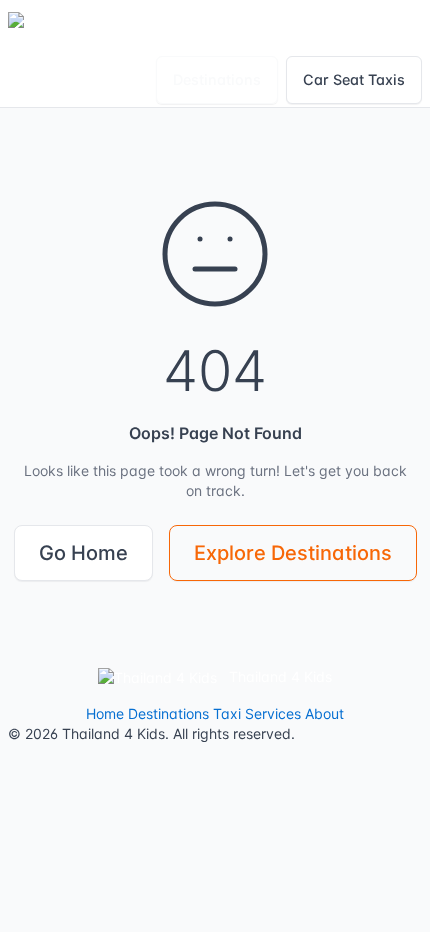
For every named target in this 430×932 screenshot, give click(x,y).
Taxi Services (257, 713)
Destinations (217, 79)
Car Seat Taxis (354, 79)
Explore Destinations (293, 553)
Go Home (83, 553)
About (324, 713)
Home (105, 713)
